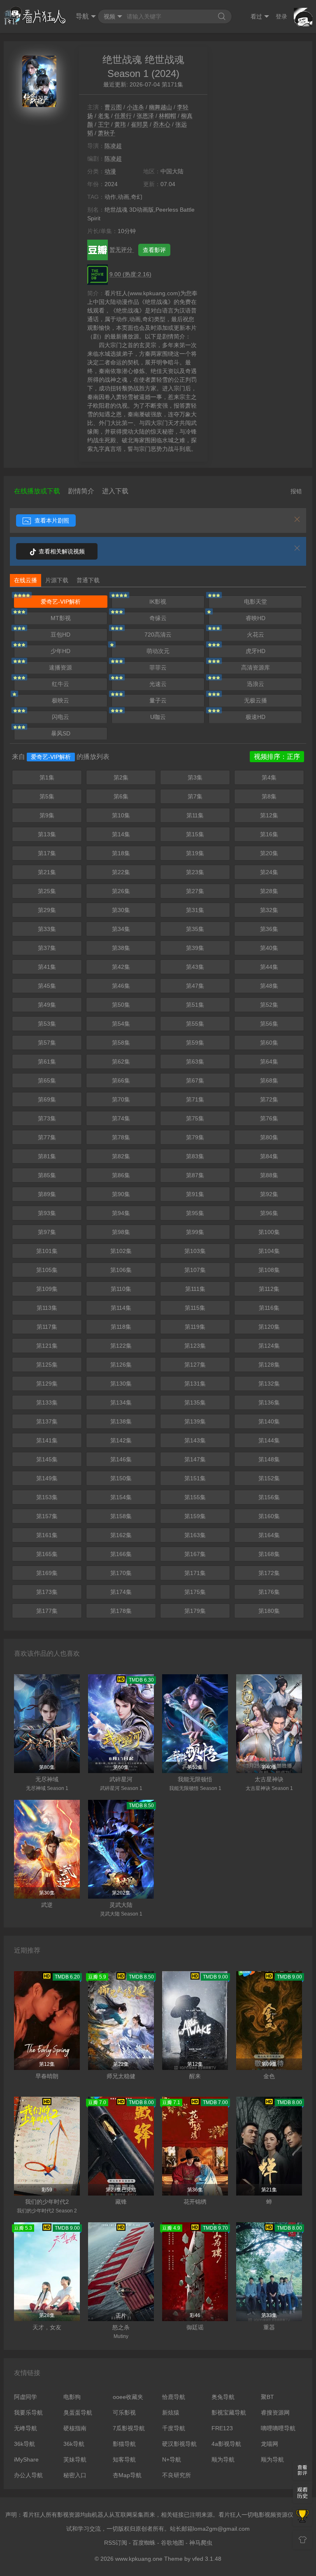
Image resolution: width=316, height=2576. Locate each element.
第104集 (269, 1251)
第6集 (121, 796)
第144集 (269, 1440)
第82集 (121, 1156)
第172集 (269, 1573)
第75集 (195, 1118)
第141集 (47, 1440)
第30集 (121, 910)
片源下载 (57, 580)
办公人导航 (28, 2475)
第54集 (121, 1024)
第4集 (269, 777)
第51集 (195, 1005)
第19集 (195, 853)
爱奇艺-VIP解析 (61, 602)
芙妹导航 (75, 2459)
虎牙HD (256, 651)
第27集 (195, 891)
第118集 (121, 1327)
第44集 (269, 967)
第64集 (269, 1062)
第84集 (269, 1156)
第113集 (47, 1308)
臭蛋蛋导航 (78, 2413)
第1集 (47, 777)
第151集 (195, 1478)
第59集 (195, 1043)
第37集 (47, 948)
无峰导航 (26, 2428)
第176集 (269, 1592)
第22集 (121, 872)
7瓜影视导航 (129, 2428)
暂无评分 (122, 250)
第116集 (269, 1308)
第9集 (47, 815)
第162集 (121, 1535)
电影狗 (72, 2397)
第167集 (195, 1554)
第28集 (269, 891)
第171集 (195, 1573)
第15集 (195, 834)
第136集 (269, 1402)
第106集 (121, 1270)
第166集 (121, 1554)
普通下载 (88, 580)
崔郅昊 (139, 124)
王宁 (104, 124)
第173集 (47, 1592)
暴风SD (61, 733)
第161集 (47, 1535)
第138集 (121, 1421)
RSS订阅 (116, 2543)
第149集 (47, 1478)
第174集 (121, 1592)
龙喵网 (270, 2444)
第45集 (47, 986)
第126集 (121, 1365)
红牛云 (60, 684)
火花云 (256, 635)
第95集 (195, 1213)
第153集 (47, 1497)
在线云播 (26, 580)
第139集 (195, 1421)
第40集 (269, 948)
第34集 (121, 929)
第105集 (47, 1270)
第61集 (47, 1062)
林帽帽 (167, 116)
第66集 (121, 1080)
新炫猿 (171, 2413)
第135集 (195, 1402)
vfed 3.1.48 (207, 2559)
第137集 (47, 1421)
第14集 (121, 834)
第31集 (195, 910)
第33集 (47, 929)
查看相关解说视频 (61, 551)
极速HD (256, 717)
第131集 (195, 1384)
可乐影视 (124, 2413)
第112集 (269, 1289)
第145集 (47, 1459)
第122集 (121, 1346)
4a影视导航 (226, 2444)
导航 (82, 16)
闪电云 (60, 717)
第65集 (47, 1080)
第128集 (269, 1365)
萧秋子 (107, 133)
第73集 (47, 1118)
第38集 (121, 948)
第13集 (47, 834)
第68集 (269, 1080)
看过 (256, 16)
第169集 (47, 1573)
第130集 (121, 1384)
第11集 (195, 815)
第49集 (47, 1005)
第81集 (47, 1156)
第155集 (195, 1497)
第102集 (121, 1251)
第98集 (121, 1232)
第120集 (269, 1327)
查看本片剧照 (51, 520)
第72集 (269, 1099)
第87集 (195, 1175)
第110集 (121, 1289)
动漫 (110, 171)
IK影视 (158, 602)
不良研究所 (177, 2475)
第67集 (195, 1080)
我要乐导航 (28, 2413)
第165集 (47, 1554)
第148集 (269, 1459)
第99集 (195, 1232)
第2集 (121, 777)
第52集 (269, 1005)
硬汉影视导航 (179, 2444)
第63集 (195, 1062)
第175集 (195, 1592)
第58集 (121, 1043)
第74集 (121, 1118)
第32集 (269, 910)
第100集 (269, 1232)
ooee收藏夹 (128, 2397)
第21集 (47, 872)
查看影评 (154, 250)
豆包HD (60, 635)
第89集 (47, 1194)
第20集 (269, 853)
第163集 (195, 1535)
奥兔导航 (223, 2397)
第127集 (195, 1365)
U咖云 (158, 717)
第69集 (47, 1099)
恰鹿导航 (174, 2397)
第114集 (121, 1308)
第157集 (47, 1516)
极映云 (60, 700)
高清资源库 (256, 667)
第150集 (121, 1478)
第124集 (269, 1346)
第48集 (269, 986)
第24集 (269, 872)
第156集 (269, 1497)
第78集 (121, 1137)
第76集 (269, 1118)
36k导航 (24, 2444)
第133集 (47, 1402)
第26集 (121, 891)
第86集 (121, 1175)
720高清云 (158, 635)
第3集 (195, 777)
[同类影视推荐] (302, 2517)
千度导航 (174, 2428)
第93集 (47, 1213)
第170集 (121, 1573)
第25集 (47, 891)
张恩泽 (145, 116)
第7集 (195, 796)
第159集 (195, 1516)
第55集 (195, 1024)
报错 (296, 491)
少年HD (60, 651)
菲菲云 (158, 667)
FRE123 (222, 2428)
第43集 (195, 967)
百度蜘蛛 (144, 2543)
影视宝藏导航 (229, 2413)
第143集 (195, 1440)
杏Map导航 (127, 2475)
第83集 (195, 1156)
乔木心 (162, 124)
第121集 (47, 1346)
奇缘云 (158, 618)
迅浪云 (256, 684)
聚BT (267, 2397)
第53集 (47, 1024)
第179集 (195, 1611)
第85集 (47, 1175)
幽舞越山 (160, 107)
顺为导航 (223, 2459)
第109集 (47, 1289)
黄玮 (120, 124)
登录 (281, 16)
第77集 (47, 1137)
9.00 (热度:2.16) (130, 274)
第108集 (269, 1270)
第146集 (121, 1459)
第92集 (269, 1194)
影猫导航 (124, 2444)
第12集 (269, 815)
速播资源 (60, 667)
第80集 (269, 1137)
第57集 (47, 1043)
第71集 (195, 1099)
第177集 (47, 1611)
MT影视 (61, 618)
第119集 (195, 1327)
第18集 (121, 853)
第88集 (269, 1175)
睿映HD (256, 618)
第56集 (269, 1024)
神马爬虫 (201, 2543)
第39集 (195, 948)
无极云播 (256, 700)
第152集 (269, 1478)
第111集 (195, 1289)
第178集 (121, 1611)
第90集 (121, 1194)
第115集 (195, 1308)
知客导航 (124, 2459)
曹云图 (113, 107)
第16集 (269, 834)
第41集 (47, 967)
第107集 (195, 1270)
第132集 (269, 1384)
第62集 (121, 1062)
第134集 (121, 1402)
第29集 (47, 910)
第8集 (269, 796)
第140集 (269, 1421)
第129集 (47, 1384)
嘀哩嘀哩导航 (278, 2428)
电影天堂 (256, 602)
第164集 (269, 1535)
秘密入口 (75, 2475)
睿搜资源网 (275, 2413)
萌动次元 (158, 651)
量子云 (158, 700)
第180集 (269, 1611)
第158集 (121, 1516)
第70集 (121, 1099)
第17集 (47, 853)
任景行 (123, 116)
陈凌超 (113, 146)
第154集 (121, 1497)
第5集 (47, 796)
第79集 (195, 1137)
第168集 (269, 1554)
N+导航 (172, 2459)
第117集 (47, 1327)
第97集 (47, 1232)
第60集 (269, 1043)
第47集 (195, 986)
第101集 (47, 1251)
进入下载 (115, 491)
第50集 (121, 1005)
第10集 (121, 815)
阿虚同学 (26, 2397)
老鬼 (104, 116)
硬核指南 (75, 2428)
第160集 (269, 1516)
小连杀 (135, 107)
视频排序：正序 (277, 757)
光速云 (158, 684)
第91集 (195, 1194)
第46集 (121, 986)
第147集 (195, 1459)
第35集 (195, 929)
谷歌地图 (172, 2543)
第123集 (195, 1346)
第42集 (121, 967)
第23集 (195, 872)
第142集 (121, 1440)
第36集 (269, 929)
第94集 (121, 1213)
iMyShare (26, 2459)
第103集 (195, 1251)
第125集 (47, 1365)
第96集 (269, 1213)
